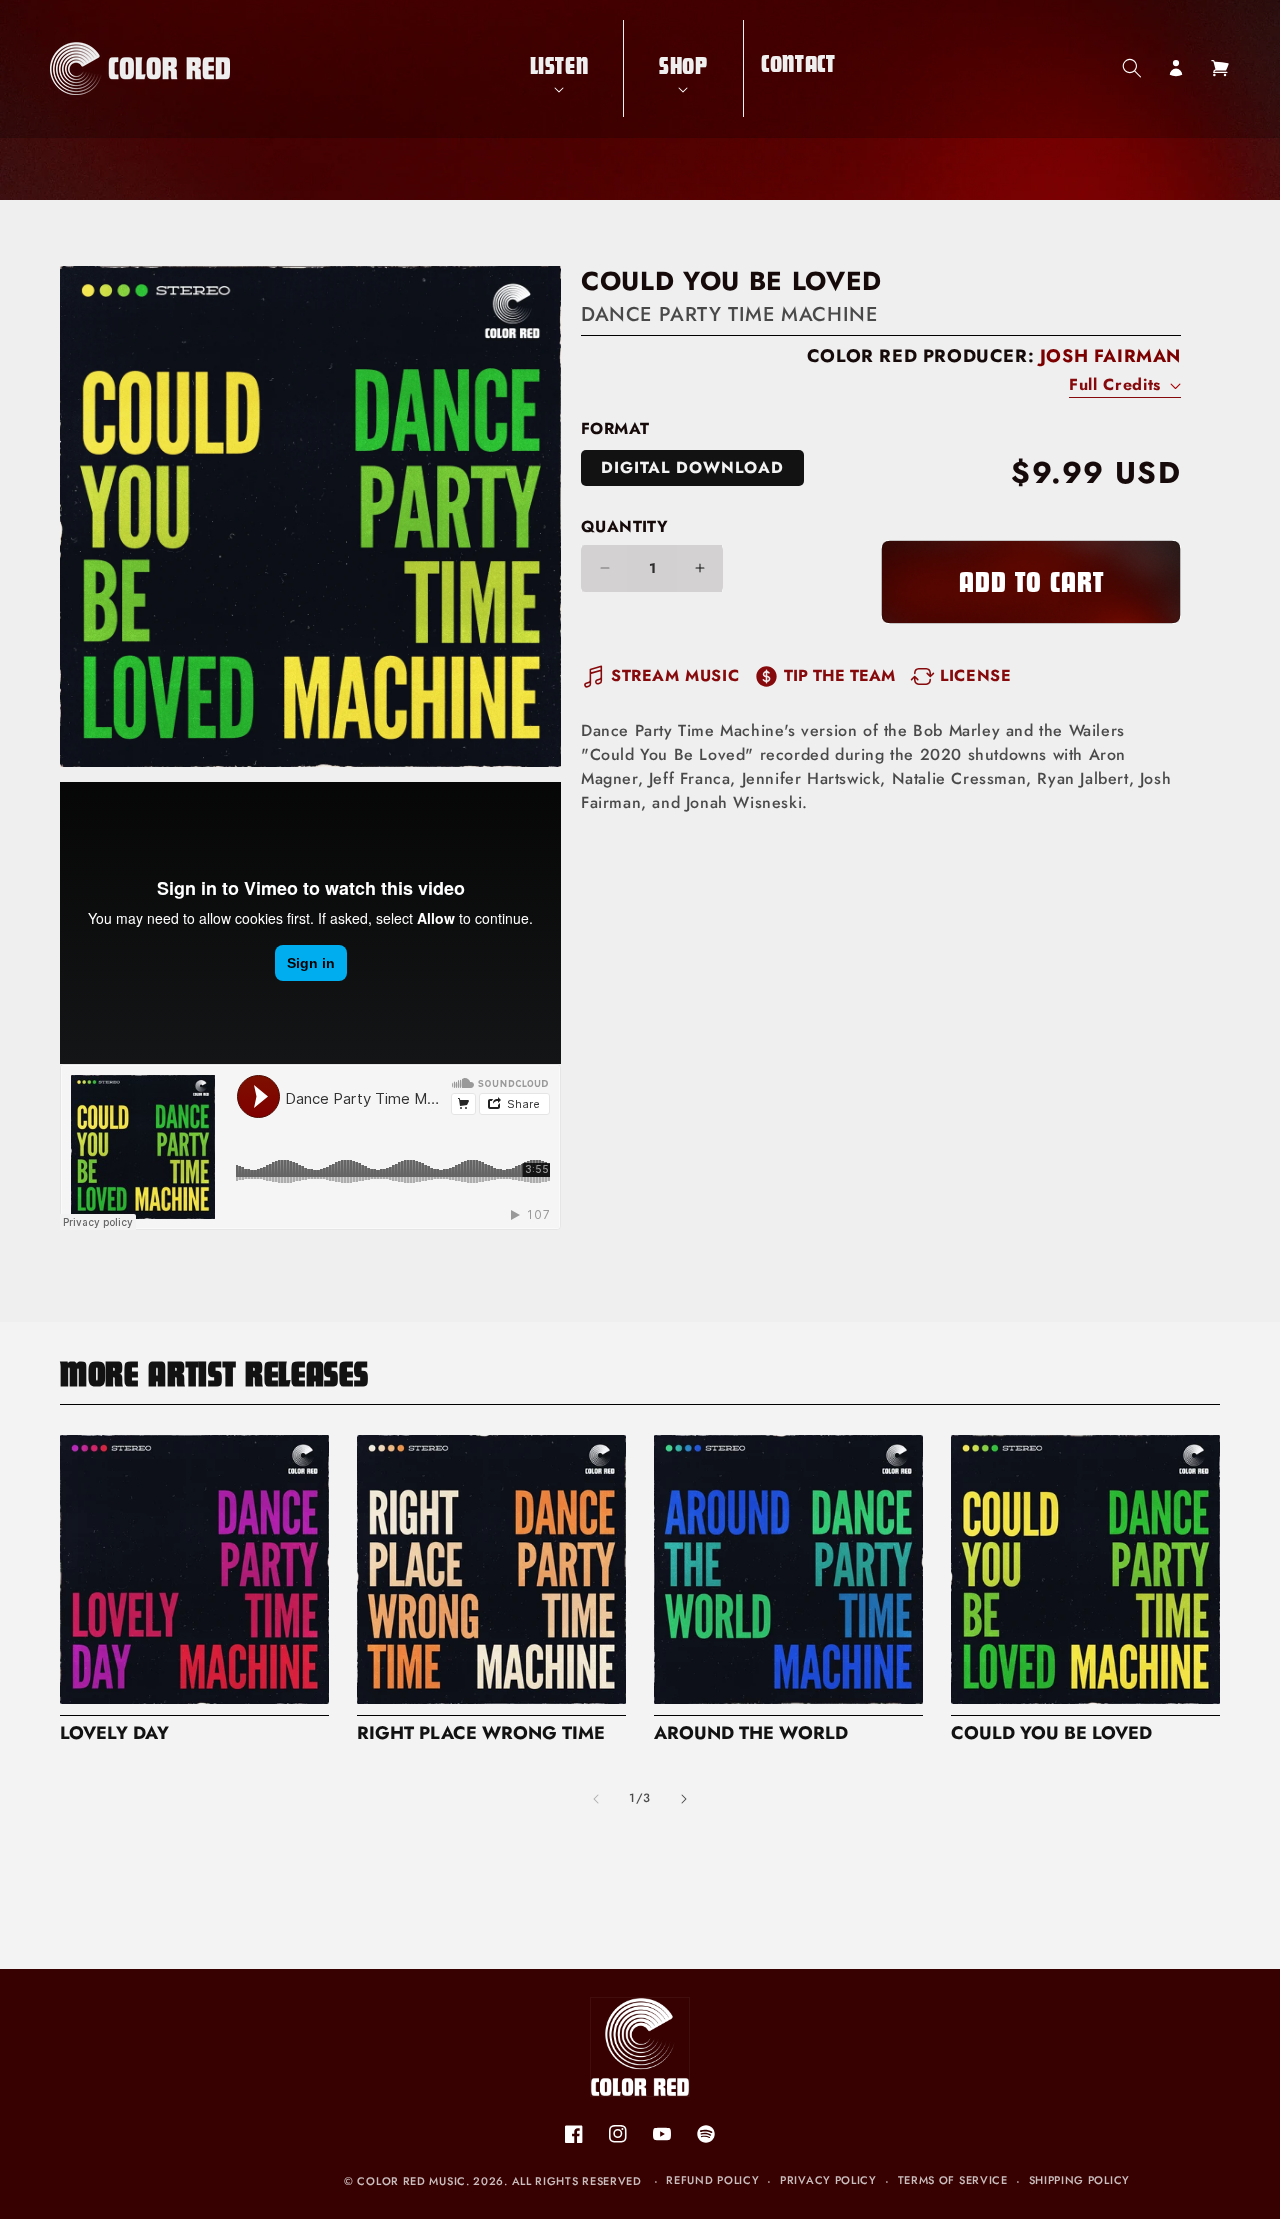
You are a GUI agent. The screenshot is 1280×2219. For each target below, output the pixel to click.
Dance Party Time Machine (729, 314)
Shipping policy (1080, 2180)
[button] (559, 68)
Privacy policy (828, 2180)
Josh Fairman (1110, 356)
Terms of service (953, 2180)
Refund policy (712, 2180)
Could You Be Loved (1051, 1733)
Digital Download (692, 467)
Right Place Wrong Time (481, 1733)
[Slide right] (684, 1799)
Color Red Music (411, 2181)
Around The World (751, 1733)
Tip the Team (839, 675)
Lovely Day (114, 1733)
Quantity (624, 526)
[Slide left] (596, 1799)
